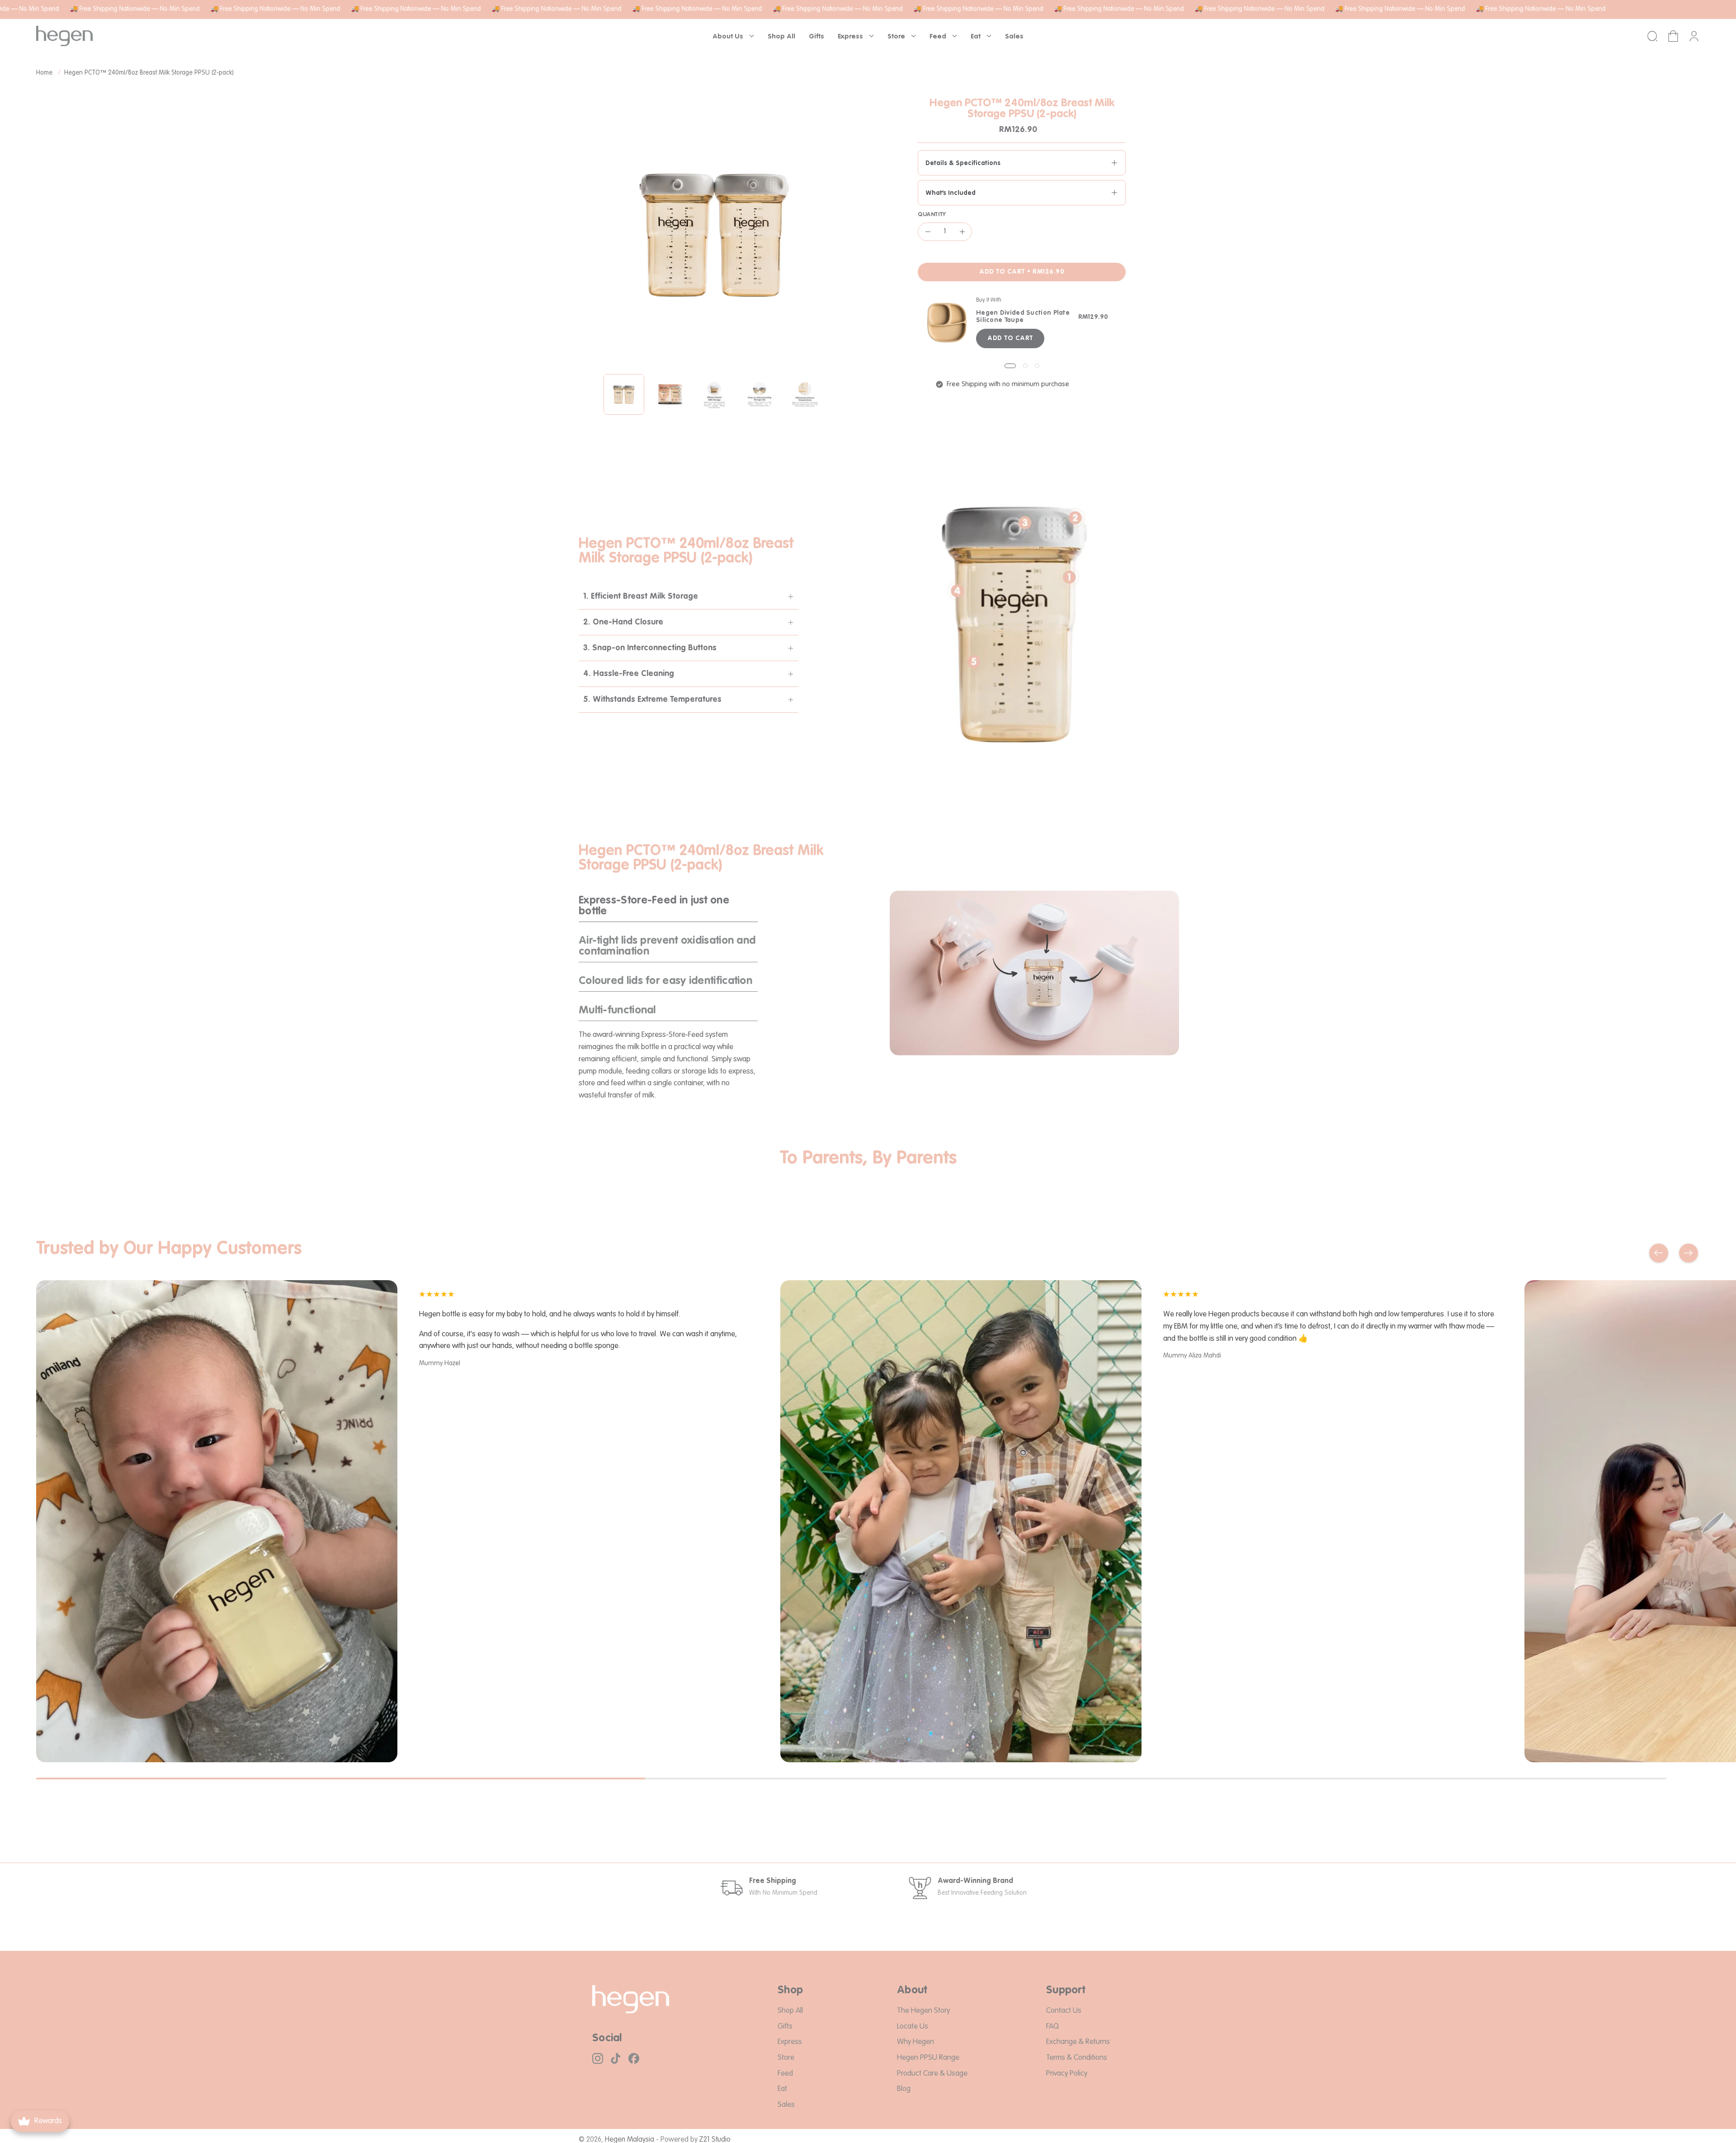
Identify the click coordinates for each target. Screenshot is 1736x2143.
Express (790, 2042)
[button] (733, 36)
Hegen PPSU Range (928, 2057)
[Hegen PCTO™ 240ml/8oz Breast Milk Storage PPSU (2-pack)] (624, 394)
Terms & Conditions (1077, 2057)
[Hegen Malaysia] (64, 36)
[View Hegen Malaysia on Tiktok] (616, 2058)
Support (1066, 1991)
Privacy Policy (1067, 2073)
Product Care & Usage (932, 2073)
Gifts (785, 2026)
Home (44, 73)
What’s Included (951, 193)
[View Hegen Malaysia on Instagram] (598, 2058)
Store (786, 2057)
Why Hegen (915, 2042)
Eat (782, 2089)
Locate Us (913, 2026)
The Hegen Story (923, 2011)
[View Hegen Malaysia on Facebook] (634, 2058)
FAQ (1052, 2026)
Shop (790, 1991)
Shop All (790, 2011)
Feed (785, 2073)
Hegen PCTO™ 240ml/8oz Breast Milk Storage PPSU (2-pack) (149, 73)
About (912, 1991)
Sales (786, 2104)
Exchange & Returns (1078, 2042)
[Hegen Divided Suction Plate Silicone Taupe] (947, 322)
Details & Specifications (963, 163)
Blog (904, 2089)
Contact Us (1064, 2011)
